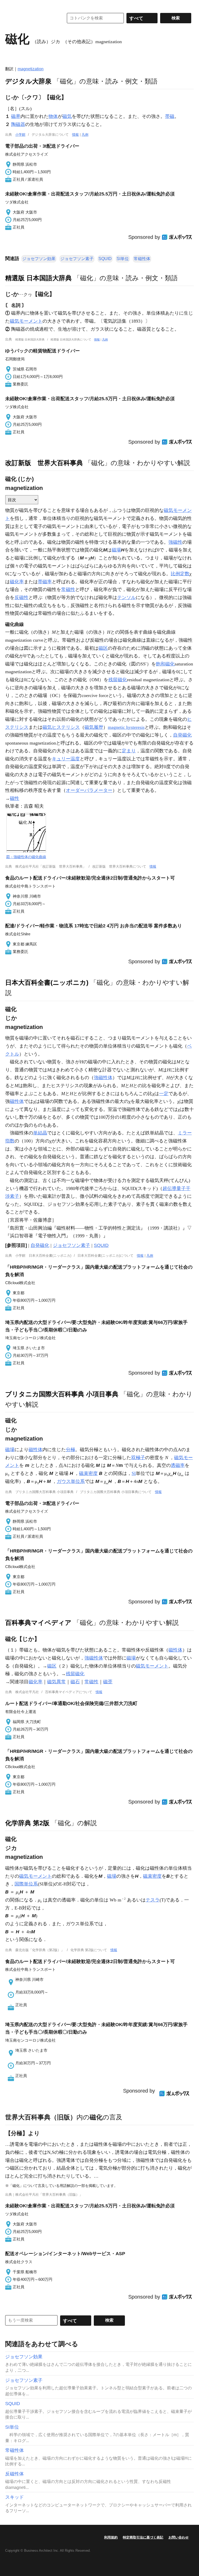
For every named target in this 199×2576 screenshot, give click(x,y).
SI (134, 1473)
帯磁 (170, 116)
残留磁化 (118, 680)
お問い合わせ (179, 2537)
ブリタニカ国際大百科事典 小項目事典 (62, 1394)
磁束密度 (88, 1473)
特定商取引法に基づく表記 (143, 2537)
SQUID (105, 259)
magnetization (31, 69)
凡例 (85, 135)
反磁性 (22, 597)
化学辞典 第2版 (27, 1823)
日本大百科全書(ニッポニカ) (47, 982)
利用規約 (111, 2537)
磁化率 (17, 582)
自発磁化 (182, 735)
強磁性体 (103, 1078)
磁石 (75, 1682)
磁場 (116, 550)
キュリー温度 (66, 759)
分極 (70, 1450)
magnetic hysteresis (126, 727)
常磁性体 (142, 259)
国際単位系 (26, 1884)
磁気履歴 (94, 727)
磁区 (103, 648)
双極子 (138, 1458)
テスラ (153, 1900)
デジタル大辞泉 (28, 81)
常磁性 (68, 589)
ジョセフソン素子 (77, 259)
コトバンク (31, 18)
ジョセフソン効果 (39, 259)
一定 (164, 1094)
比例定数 (180, 574)
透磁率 (178, 1465)
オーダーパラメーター (89, 790)
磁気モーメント (26, 321)
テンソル (126, 597)
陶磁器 (18, 124)
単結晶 (40, 1133)
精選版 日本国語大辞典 (38, 278)
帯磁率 (45, 582)
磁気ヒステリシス (61, 727)
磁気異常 (56, 1682)
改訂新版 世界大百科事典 (44, 463)
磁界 (16, 116)
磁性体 (17, 1101)
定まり (129, 751)
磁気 (67, 116)
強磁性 (175, 542)
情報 (75, 135)
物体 (53, 116)
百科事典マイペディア (38, 1623)
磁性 (15, 798)
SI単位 (123, 259)
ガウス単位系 (71, 1481)
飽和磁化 (165, 664)
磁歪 (108, 1682)
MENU (10, 5)
